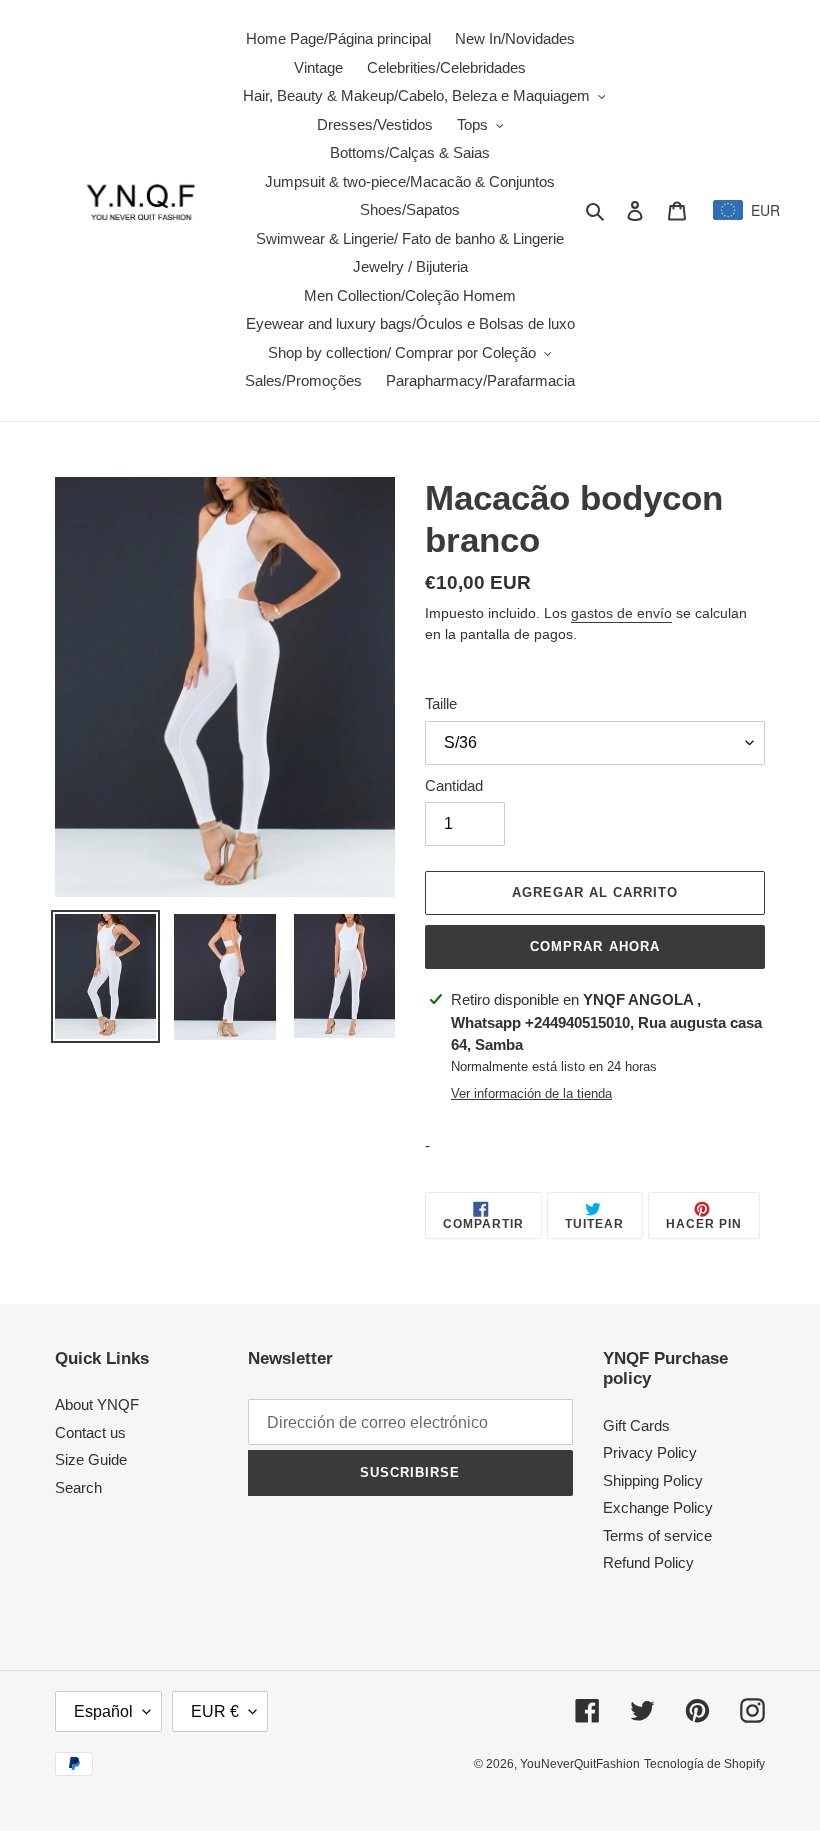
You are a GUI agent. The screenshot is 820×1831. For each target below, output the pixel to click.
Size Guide (91, 1459)
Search (78, 1487)
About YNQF (97, 1404)
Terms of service (657, 1535)
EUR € (215, 1711)
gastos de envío (621, 613)
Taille (441, 703)
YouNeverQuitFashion (580, 1764)
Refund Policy (648, 1562)
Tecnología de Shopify (704, 1764)
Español (103, 1711)
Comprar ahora (595, 946)
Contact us (90, 1432)
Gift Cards (636, 1425)
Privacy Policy (650, 1452)
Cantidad (454, 785)
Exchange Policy (658, 1507)
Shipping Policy (653, 1480)
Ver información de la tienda (531, 1093)
